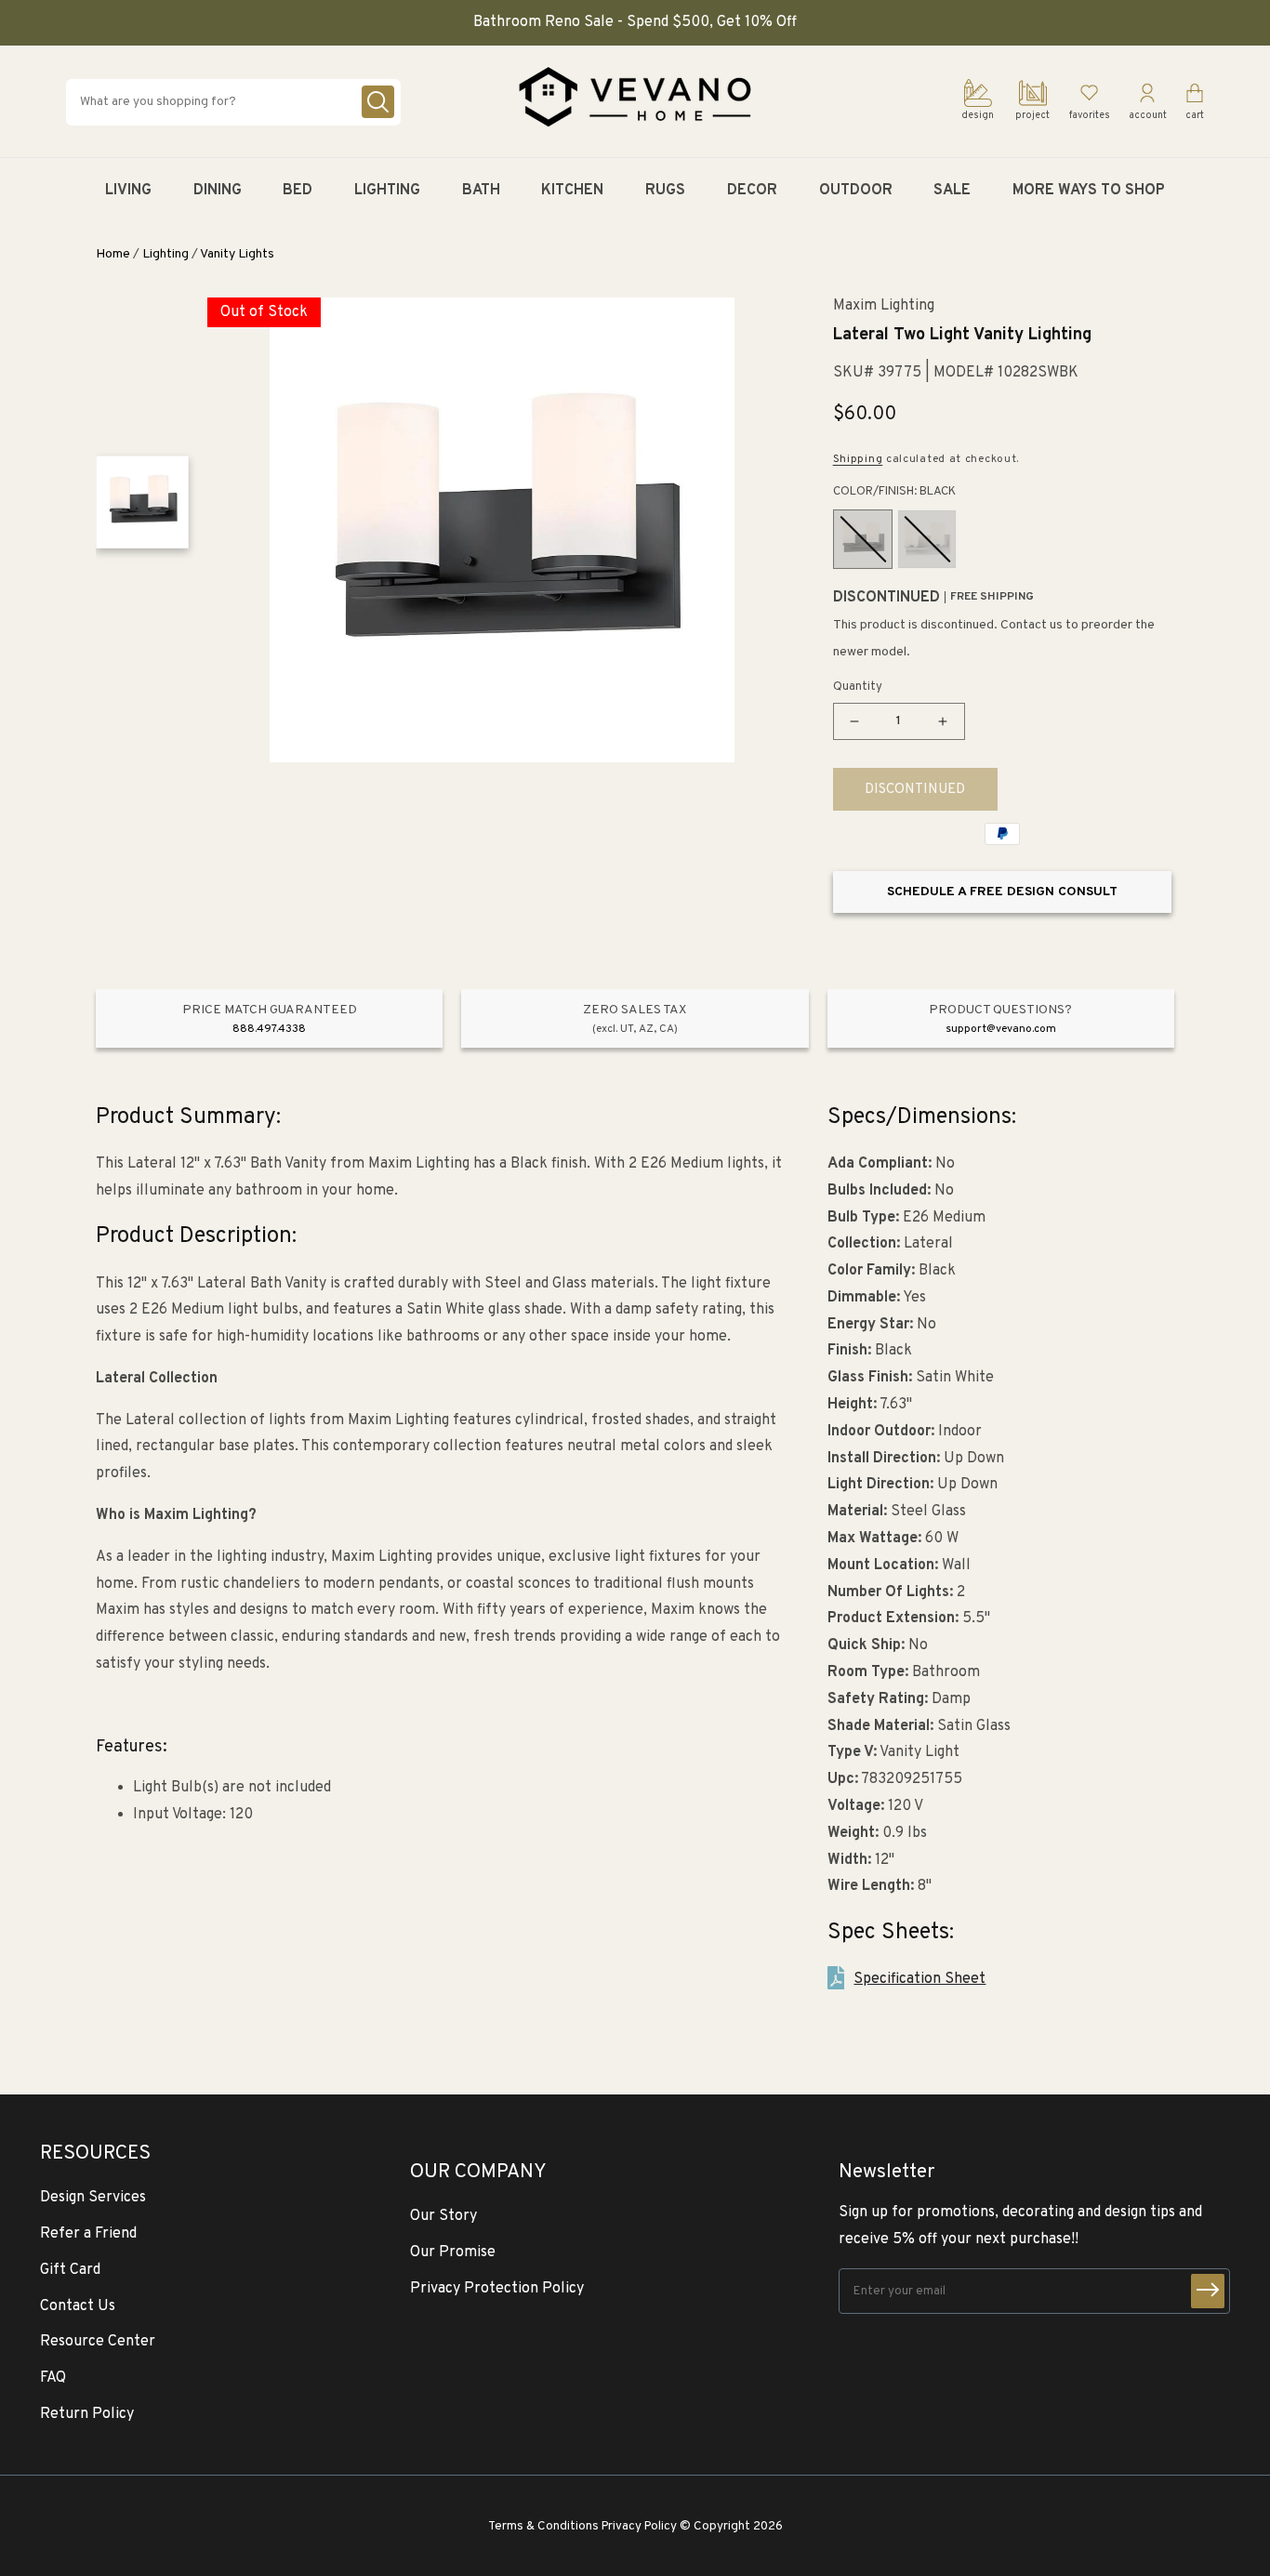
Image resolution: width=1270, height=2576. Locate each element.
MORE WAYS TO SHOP (1089, 191)
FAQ (53, 2378)
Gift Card (70, 2270)
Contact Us (78, 2306)
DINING (218, 191)
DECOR (752, 191)
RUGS (665, 191)
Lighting (165, 254)
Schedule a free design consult (1002, 892)
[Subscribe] (1208, 2291)
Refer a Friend (88, 2234)
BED (298, 191)
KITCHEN (572, 191)
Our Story (443, 2216)
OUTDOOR (856, 191)
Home (113, 254)
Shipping (858, 459)
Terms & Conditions (543, 2526)
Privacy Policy (639, 2526)
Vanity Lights (237, 254)
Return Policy (87, 2414)
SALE (952, 191)
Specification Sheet (919, 1979)
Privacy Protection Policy (497, 2289)
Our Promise (453, 2252)
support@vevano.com (1001, 1029)
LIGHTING (387, 191)
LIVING (128, 191)
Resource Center (98, 2342)
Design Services (93, 2198)
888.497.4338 (269, 1029)
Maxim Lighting (884, 306)
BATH (481, 191)
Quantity (858, 687)
